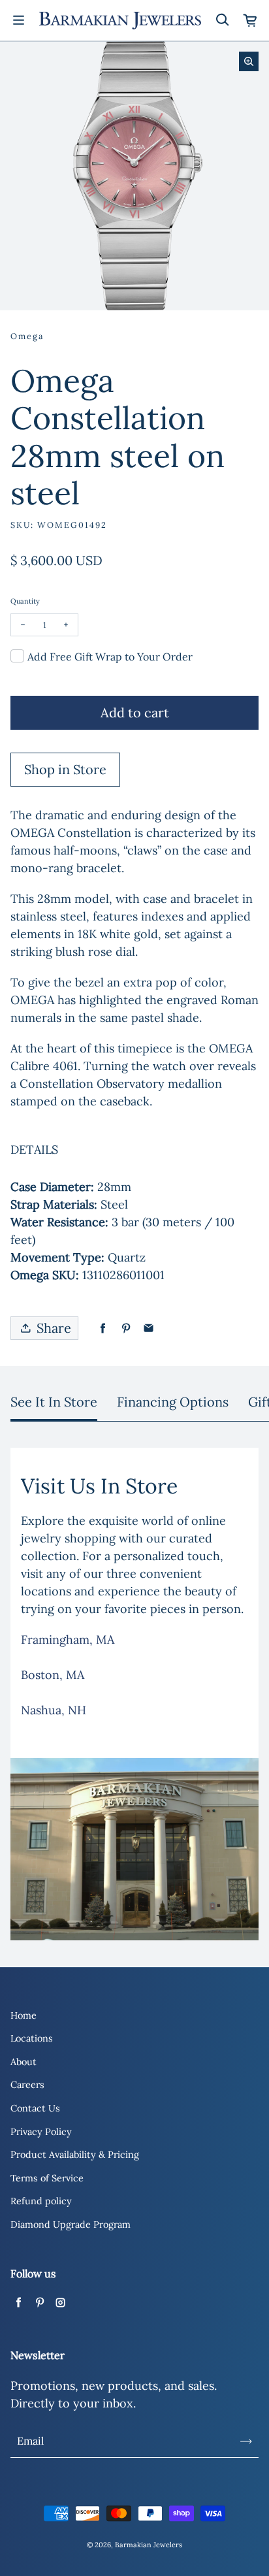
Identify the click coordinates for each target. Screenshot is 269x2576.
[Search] (222, 20)
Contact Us (35, 2108)
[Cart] (251, 20)
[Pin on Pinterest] (126, 1329)
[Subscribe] (246, 2441)
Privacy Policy (41, 2132)
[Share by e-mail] (149, 1329)
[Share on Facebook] (103, 1329)
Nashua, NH (54, 1710)
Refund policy (41, 2201)
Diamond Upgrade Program (71, 2225)
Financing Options (173, 1402)
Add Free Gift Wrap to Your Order (110, 657)
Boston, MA (53, 1675)
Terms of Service (47, 2178)
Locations (32, 2038)
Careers (27, 2085)
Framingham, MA (68, 1639)
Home (24, 2015)
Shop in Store (65, 769)
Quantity (25, 601)
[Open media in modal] (249, 61)
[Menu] (18, 20)
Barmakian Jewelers (149, 2545)
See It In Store (54, 1402)
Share (54, 1328)
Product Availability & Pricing (75, 2155)
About (24, 2062)
